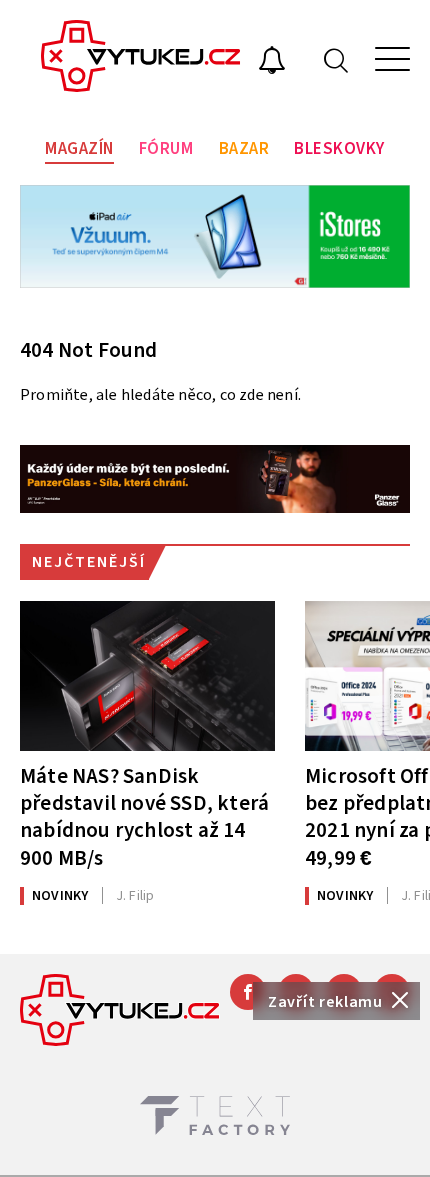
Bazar (244, 149)
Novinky (60, 896)
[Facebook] (248, 992)
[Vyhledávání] (336, 59)
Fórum (166, 149)
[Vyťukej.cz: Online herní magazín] (141, 59)
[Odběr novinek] (272, 63)
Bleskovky (339, 149)
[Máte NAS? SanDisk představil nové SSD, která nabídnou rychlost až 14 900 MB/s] (147, 676)
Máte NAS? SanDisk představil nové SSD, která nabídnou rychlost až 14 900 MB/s (144, 816)
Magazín (79, 149)
